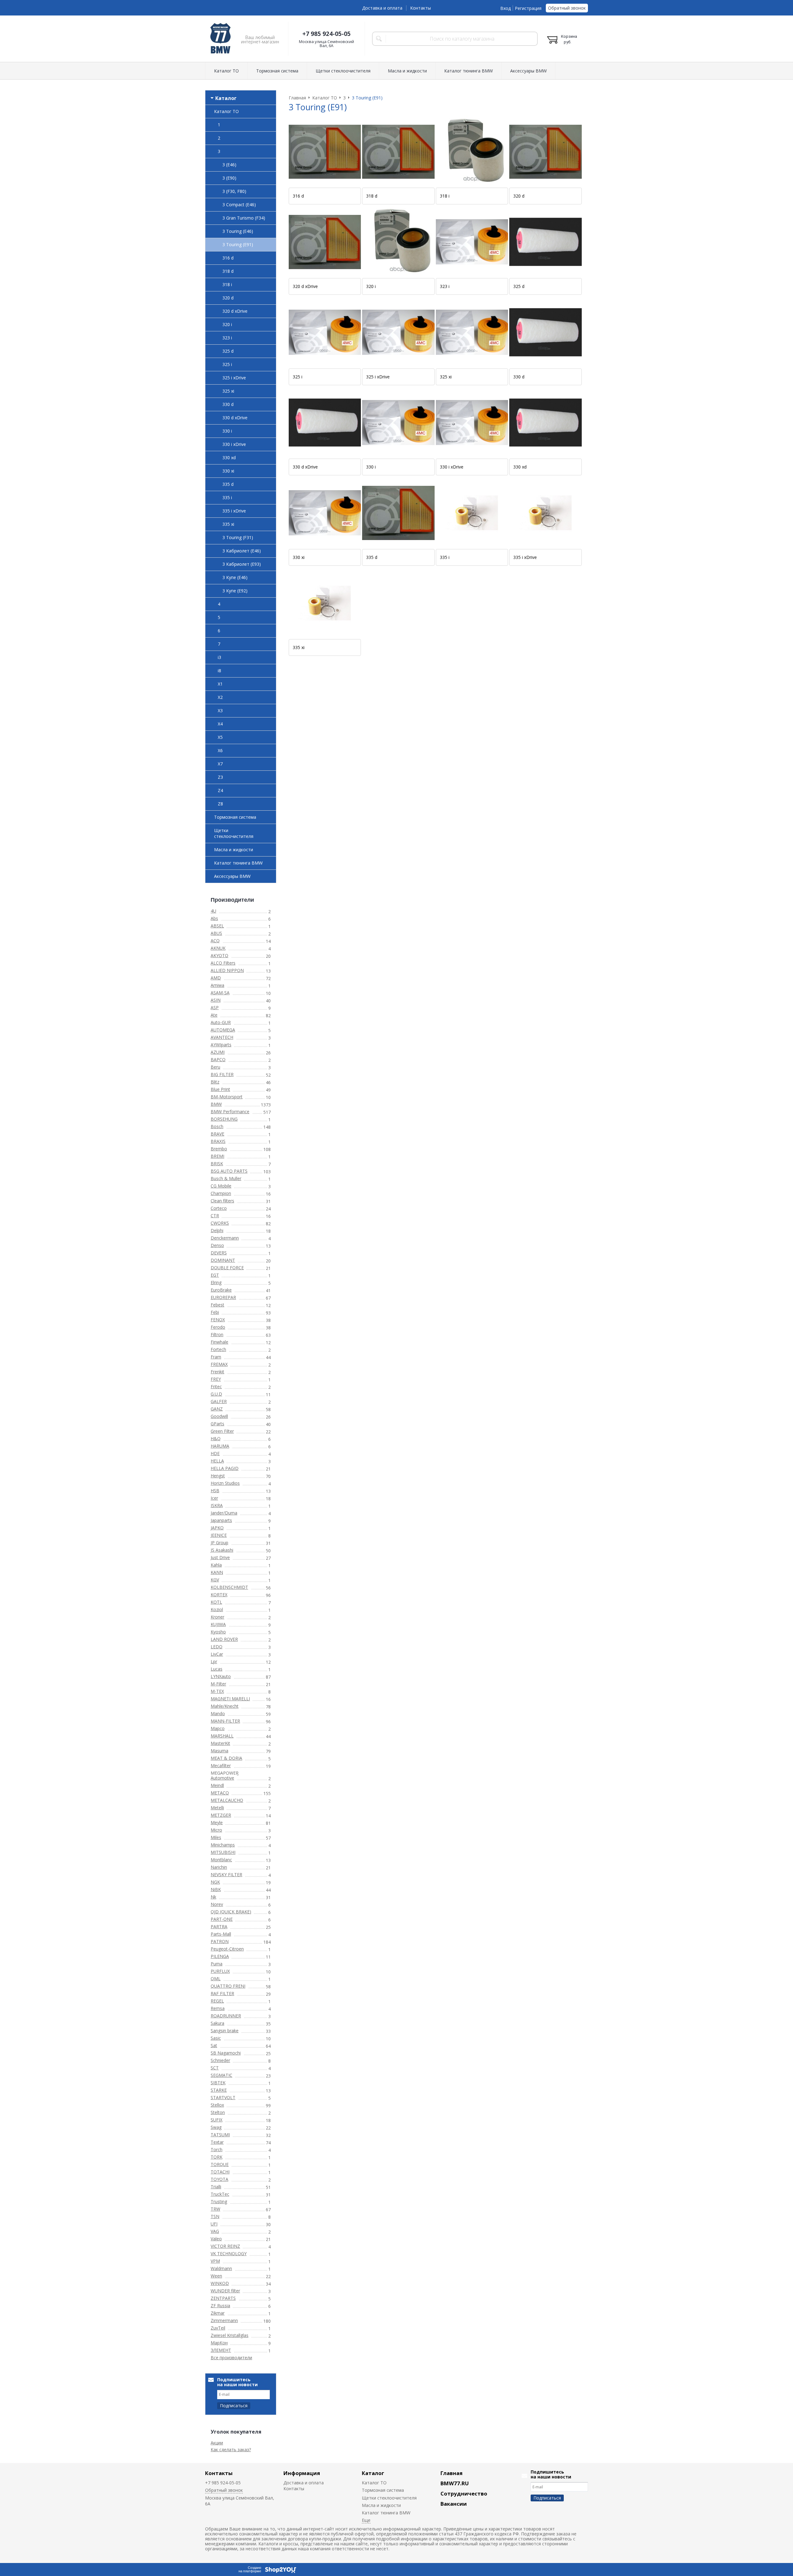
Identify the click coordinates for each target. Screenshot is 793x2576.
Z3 (220, 777)
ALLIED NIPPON (227, 970)
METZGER (221, 1815)
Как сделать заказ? (231, 2450)
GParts (217, 1424)
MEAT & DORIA (226, 1758)
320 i (227, 324)
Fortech (218, 1349)
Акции (217, 2443)
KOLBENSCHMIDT (229, 1587)
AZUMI (218, 1052)
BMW (216, 1104)
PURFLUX (220, 1971)
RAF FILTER (222, 1993)
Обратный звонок (567, 8)
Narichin (219, 1867)
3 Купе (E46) (235, 577)
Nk (213, 1897)
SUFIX (217, 2120)
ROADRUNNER (226, 2016)
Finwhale (219, 1342)
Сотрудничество (464, 2493)
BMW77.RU (455, 2483)
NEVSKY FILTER (226, 1874)
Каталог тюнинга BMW (469, 71)
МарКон (219, 2343)
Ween (216, 2276)
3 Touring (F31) (238, 537)
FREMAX (219, 1364)
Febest (217, 1305)
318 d (228, 271)
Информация (302, 2473)
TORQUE (220, 2164)
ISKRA (217, 1505)
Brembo (219, 1149)
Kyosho (218, 1632)
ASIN (216, 1000)
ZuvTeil (218, 2328)
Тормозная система (277, 71)
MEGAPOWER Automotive (225, 1775)
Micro (216, 1830)
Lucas (217, 1669)
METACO (220, 1793)
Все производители (231, 2358)
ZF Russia (220, 2306)
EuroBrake (221, 1290)
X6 (220, 750)
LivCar (217, 1654)
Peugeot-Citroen (227, 1949)
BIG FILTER (222, 1074)
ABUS (216, 933)
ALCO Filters (223, 963)
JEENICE (219, 1535)
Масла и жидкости (407, 71)
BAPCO (218, 1059)
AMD (216, 978)
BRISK (217, 1164)
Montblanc (221, 1860)
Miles (216, 1837)
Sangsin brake (225, 2031)
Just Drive (220, 1557)
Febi (215, 1312)
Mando (218, 1713)
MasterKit (220, 1743)
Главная (451, 2473)
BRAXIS (218, 1141)
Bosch (217, 1126)
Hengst (218, 1476)
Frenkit (217, 1372)
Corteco (219, 1208)
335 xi (228, 524)
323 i (227, 338)
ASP (215, 1007)
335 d (228, 484)
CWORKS (220, 1223)
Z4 (220, 790)
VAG (215, 2231)
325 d (228, 351)
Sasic (216, 2038)
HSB (215, 1491)
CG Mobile (221, 1186)
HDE (215, 1453)
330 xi (228, 471)
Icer (214, 1498)
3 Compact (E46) (239, 205)
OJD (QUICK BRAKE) (231, 1912)
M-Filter (218, 1684)
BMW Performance (230, 1111)
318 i (227, 284)
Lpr (214, 1661)
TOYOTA (219, 2179)
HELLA (217, 1461)
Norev (217, 1904)
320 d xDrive (235, 311)
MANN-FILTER (225, 1721)
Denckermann (225, 1238)
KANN (217, 1572)
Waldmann (221, 2268)
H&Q (216, 1438)
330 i (227, 431)
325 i (227, 364)
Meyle (217, 1822)
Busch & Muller (226, 1178)
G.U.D (216, 1394)
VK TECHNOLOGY (229, 2253)
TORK (217, 2157)
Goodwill (219, 1416)
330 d (228, 404)
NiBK (216, 1889)
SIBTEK (218, 2083)
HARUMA (220, 1446)
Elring (216, 1282)
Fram (216, 1357)
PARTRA (219, 1927)
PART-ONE (222, 1919)
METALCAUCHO (227, 1800)
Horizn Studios (225, 1483)
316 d (228, 258)
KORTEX (219, 1595)
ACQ (215, 941)
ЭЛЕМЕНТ (221, 2350)
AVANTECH (222, 1037)
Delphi (217, 1230)
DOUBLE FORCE (227, 1268)
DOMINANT (223, 1260)
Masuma (219, 1751)
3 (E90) (229, 178)
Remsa (218, 2008)
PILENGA (220, 1956)
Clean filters (222, 1201)
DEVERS (219, 1253)
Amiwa (217, 985)
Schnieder (220, 2060)
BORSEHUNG (224, 1119)
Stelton (218, 2112)
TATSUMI (220, 2135)
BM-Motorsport (227, 1097)
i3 (219, 657)
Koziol (217, 1609)
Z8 (220, 804)
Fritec (216, 1386)
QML (216, 1979)
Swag (216, 2127)
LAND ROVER (224, 1639)
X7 (220, 764)
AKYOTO (219, 955)
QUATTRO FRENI (228, 1986)
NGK (215, 1882)
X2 (220, 697)
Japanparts (221, 1520)
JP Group (219, 1543)
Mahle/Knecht (225, 1706)
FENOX (218, 1320)
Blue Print (220, 1089)
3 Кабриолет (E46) (242, 551)
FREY (216, 1379)
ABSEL (217, 926)
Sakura (217, 2023)
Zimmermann (224, 2320)
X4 (220, 724)
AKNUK (218, 948)
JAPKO (217, 1528)
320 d (228, 298)
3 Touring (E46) (238, 231)
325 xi (228, 391)
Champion (221, 1193)
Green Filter (222, 1431)
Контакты (421, 8)
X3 (220, 710)
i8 (219, 671)
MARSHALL (222, 1736)
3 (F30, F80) (234, 191)
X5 (220, 737)
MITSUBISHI (223, 1852)
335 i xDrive (234, 511)
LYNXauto (221, 1676)
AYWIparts (221, 1045)
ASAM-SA (220, 993)
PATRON (220, 1941)
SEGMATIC (221, 2075)
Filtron (217, 1334)
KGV (215, 1580)
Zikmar (218, 2313)
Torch (217, 2149)
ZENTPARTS (223, 2298)
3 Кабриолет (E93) (242, 564)
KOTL (216, 1602)
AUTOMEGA (223, 1030)
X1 (220, 684)
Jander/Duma (224, 1513)
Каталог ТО (226, 71)
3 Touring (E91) (238, 244)
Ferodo (218, 1327)
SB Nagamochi (226, 2053)
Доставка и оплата (382, 8)
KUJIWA (218, 1624)
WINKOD (220, 2283)
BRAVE (217, 1134)
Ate (214, 1015)
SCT (215, 2068)
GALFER (219, 1401)
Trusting (219, 2201)
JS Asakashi (222, 1550)
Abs (214, 918)
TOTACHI (220, 2172)
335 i (227, 497)
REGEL (217, 2001)
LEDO (217, 1647)
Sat (214, 2045)
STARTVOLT (223, 2097)
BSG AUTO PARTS (229, 1171)
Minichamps (223, 1845)
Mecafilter (221, 1765)
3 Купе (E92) (235, 591)
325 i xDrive (234, 378)
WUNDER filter (225, 2291)
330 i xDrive (234, 444)
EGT (215, 1275)
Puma (217, 1964)
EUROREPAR (223, 1297)
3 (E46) (229, 165)
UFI (214, 2224)
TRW (215, 2209)
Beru (215, 1067)
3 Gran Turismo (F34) (244, 218)
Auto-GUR (221, 1022)
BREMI (217, 1156)
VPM (215, 2261)
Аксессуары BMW (528, 71)
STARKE (219, 2090)
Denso (217, 1245)
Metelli (217, 1808)
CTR (215, 1216)
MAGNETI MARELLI (230, 1699)
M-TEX (217, 1691)
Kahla (216, 1565)
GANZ (217, 1409)
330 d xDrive (235, 418)
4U (213, 911)
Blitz (215, 1082)
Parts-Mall (221, 1934)
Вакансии (454, 2504)
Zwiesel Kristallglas (230, 2335)
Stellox (217, 2105)
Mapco (218, 1728)
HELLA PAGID (225, 1468)
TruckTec (220, 2194)
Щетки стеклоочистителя (343, 71)
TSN (215, 2216)
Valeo (216, 2239)
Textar (217, 2142)
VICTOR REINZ (225, 2246)
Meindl (217, 1785)
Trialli (216, 2187)
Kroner (217, 1617)
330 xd (229, 458)
